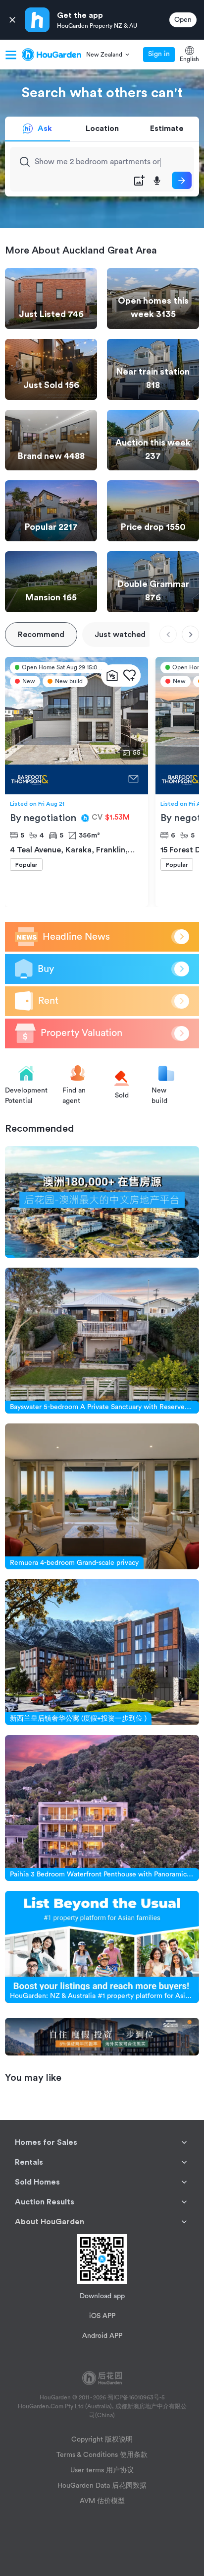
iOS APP (102, 2316)
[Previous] (168, 634)
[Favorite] (129, 676)
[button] (108, 55)
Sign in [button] (159, 54)
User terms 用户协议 (102, 2470)
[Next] (190, 634)
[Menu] (11, 55)
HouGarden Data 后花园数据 (102, 2486)
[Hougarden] (51, 55)
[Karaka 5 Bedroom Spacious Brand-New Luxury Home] (64, 779)
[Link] (102, 1202)
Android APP (102, 2336)
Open (183, 20)
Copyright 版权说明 (102, 2440)
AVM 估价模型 (102, 2501)
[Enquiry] (133, 779)
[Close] (12, 20)
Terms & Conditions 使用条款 (102, 2455)
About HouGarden (50, 2222)
